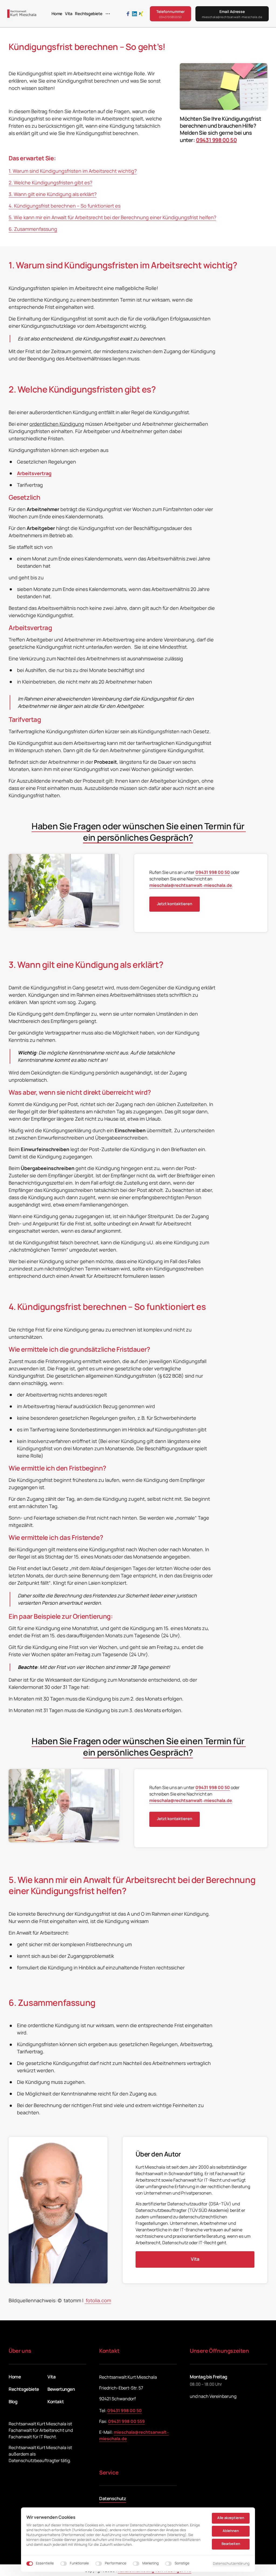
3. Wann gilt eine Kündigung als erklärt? (53, 194)
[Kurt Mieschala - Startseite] (22, 14)
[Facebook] (129, 14)
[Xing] (142, 14)
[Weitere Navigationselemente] (108, 14)
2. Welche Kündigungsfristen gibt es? (50, 182)
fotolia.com (98, 2300)
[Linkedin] (136, 14)
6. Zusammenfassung (33, 229)
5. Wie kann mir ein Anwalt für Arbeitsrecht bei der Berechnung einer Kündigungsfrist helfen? (112, 217)
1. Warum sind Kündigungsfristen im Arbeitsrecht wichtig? (73, 171)
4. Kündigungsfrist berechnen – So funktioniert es (65, 206)
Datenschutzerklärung (231, 2564)
